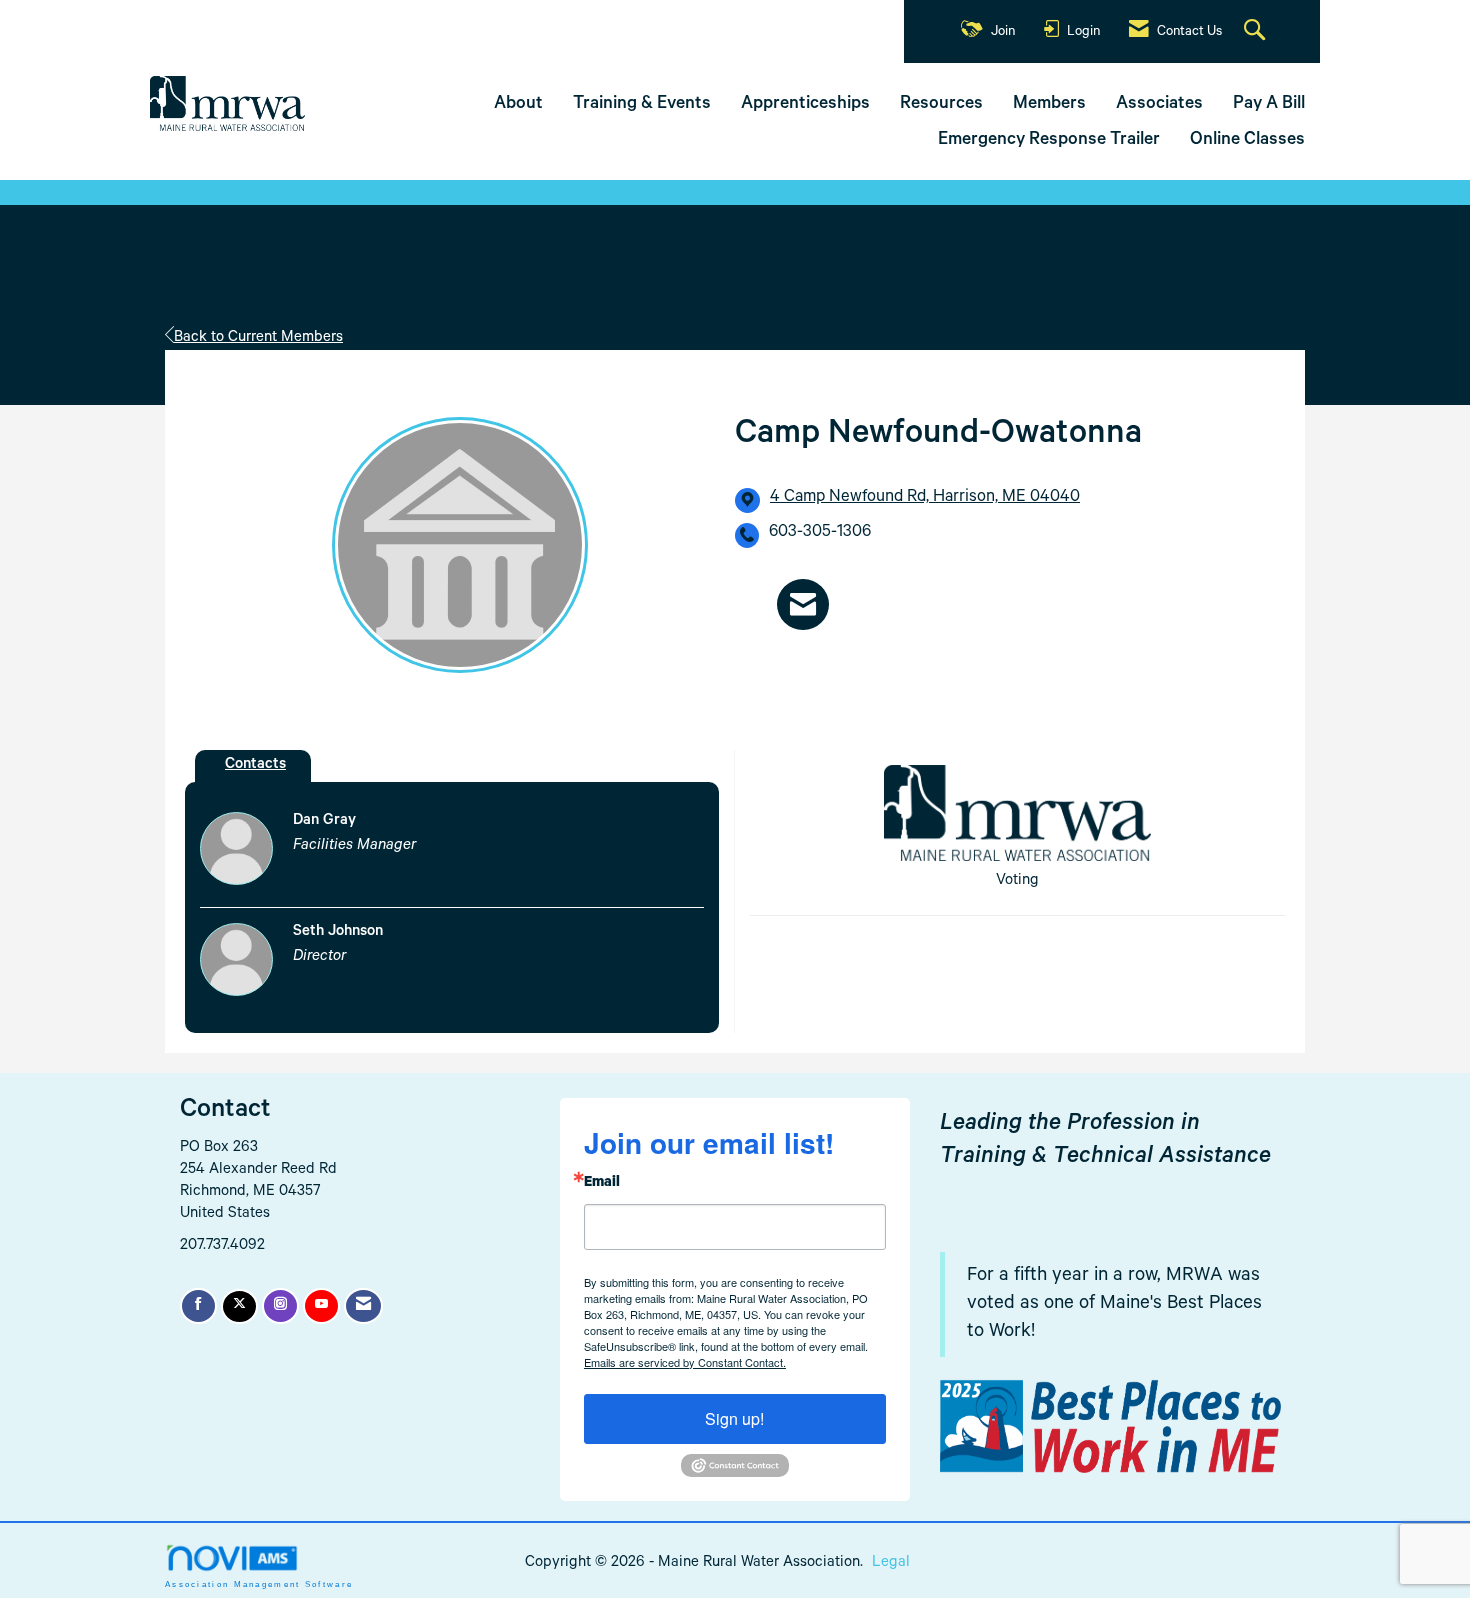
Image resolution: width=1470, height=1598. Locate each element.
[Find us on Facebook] (198, 1306)
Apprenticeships (805, 105)
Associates (1159, 105)
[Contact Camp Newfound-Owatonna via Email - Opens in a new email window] (803, 604)
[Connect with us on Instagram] (280, 1306)
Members (1049, 105)
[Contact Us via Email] (363, 1306)
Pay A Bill (1269, 105)
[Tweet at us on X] (239, 1306)
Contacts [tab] (255, 765)
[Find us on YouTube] (321, 1306)
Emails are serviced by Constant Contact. (685, 1362)
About (518, 105)
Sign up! (734, 1418)
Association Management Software (259, 1584)
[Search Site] (1257, 32)
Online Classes (1247, 141)
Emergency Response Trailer (1049, 141)
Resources (941, 105)
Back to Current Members (258, 338)
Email (602, 1184)
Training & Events (642, 105)
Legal (891, 1563)
